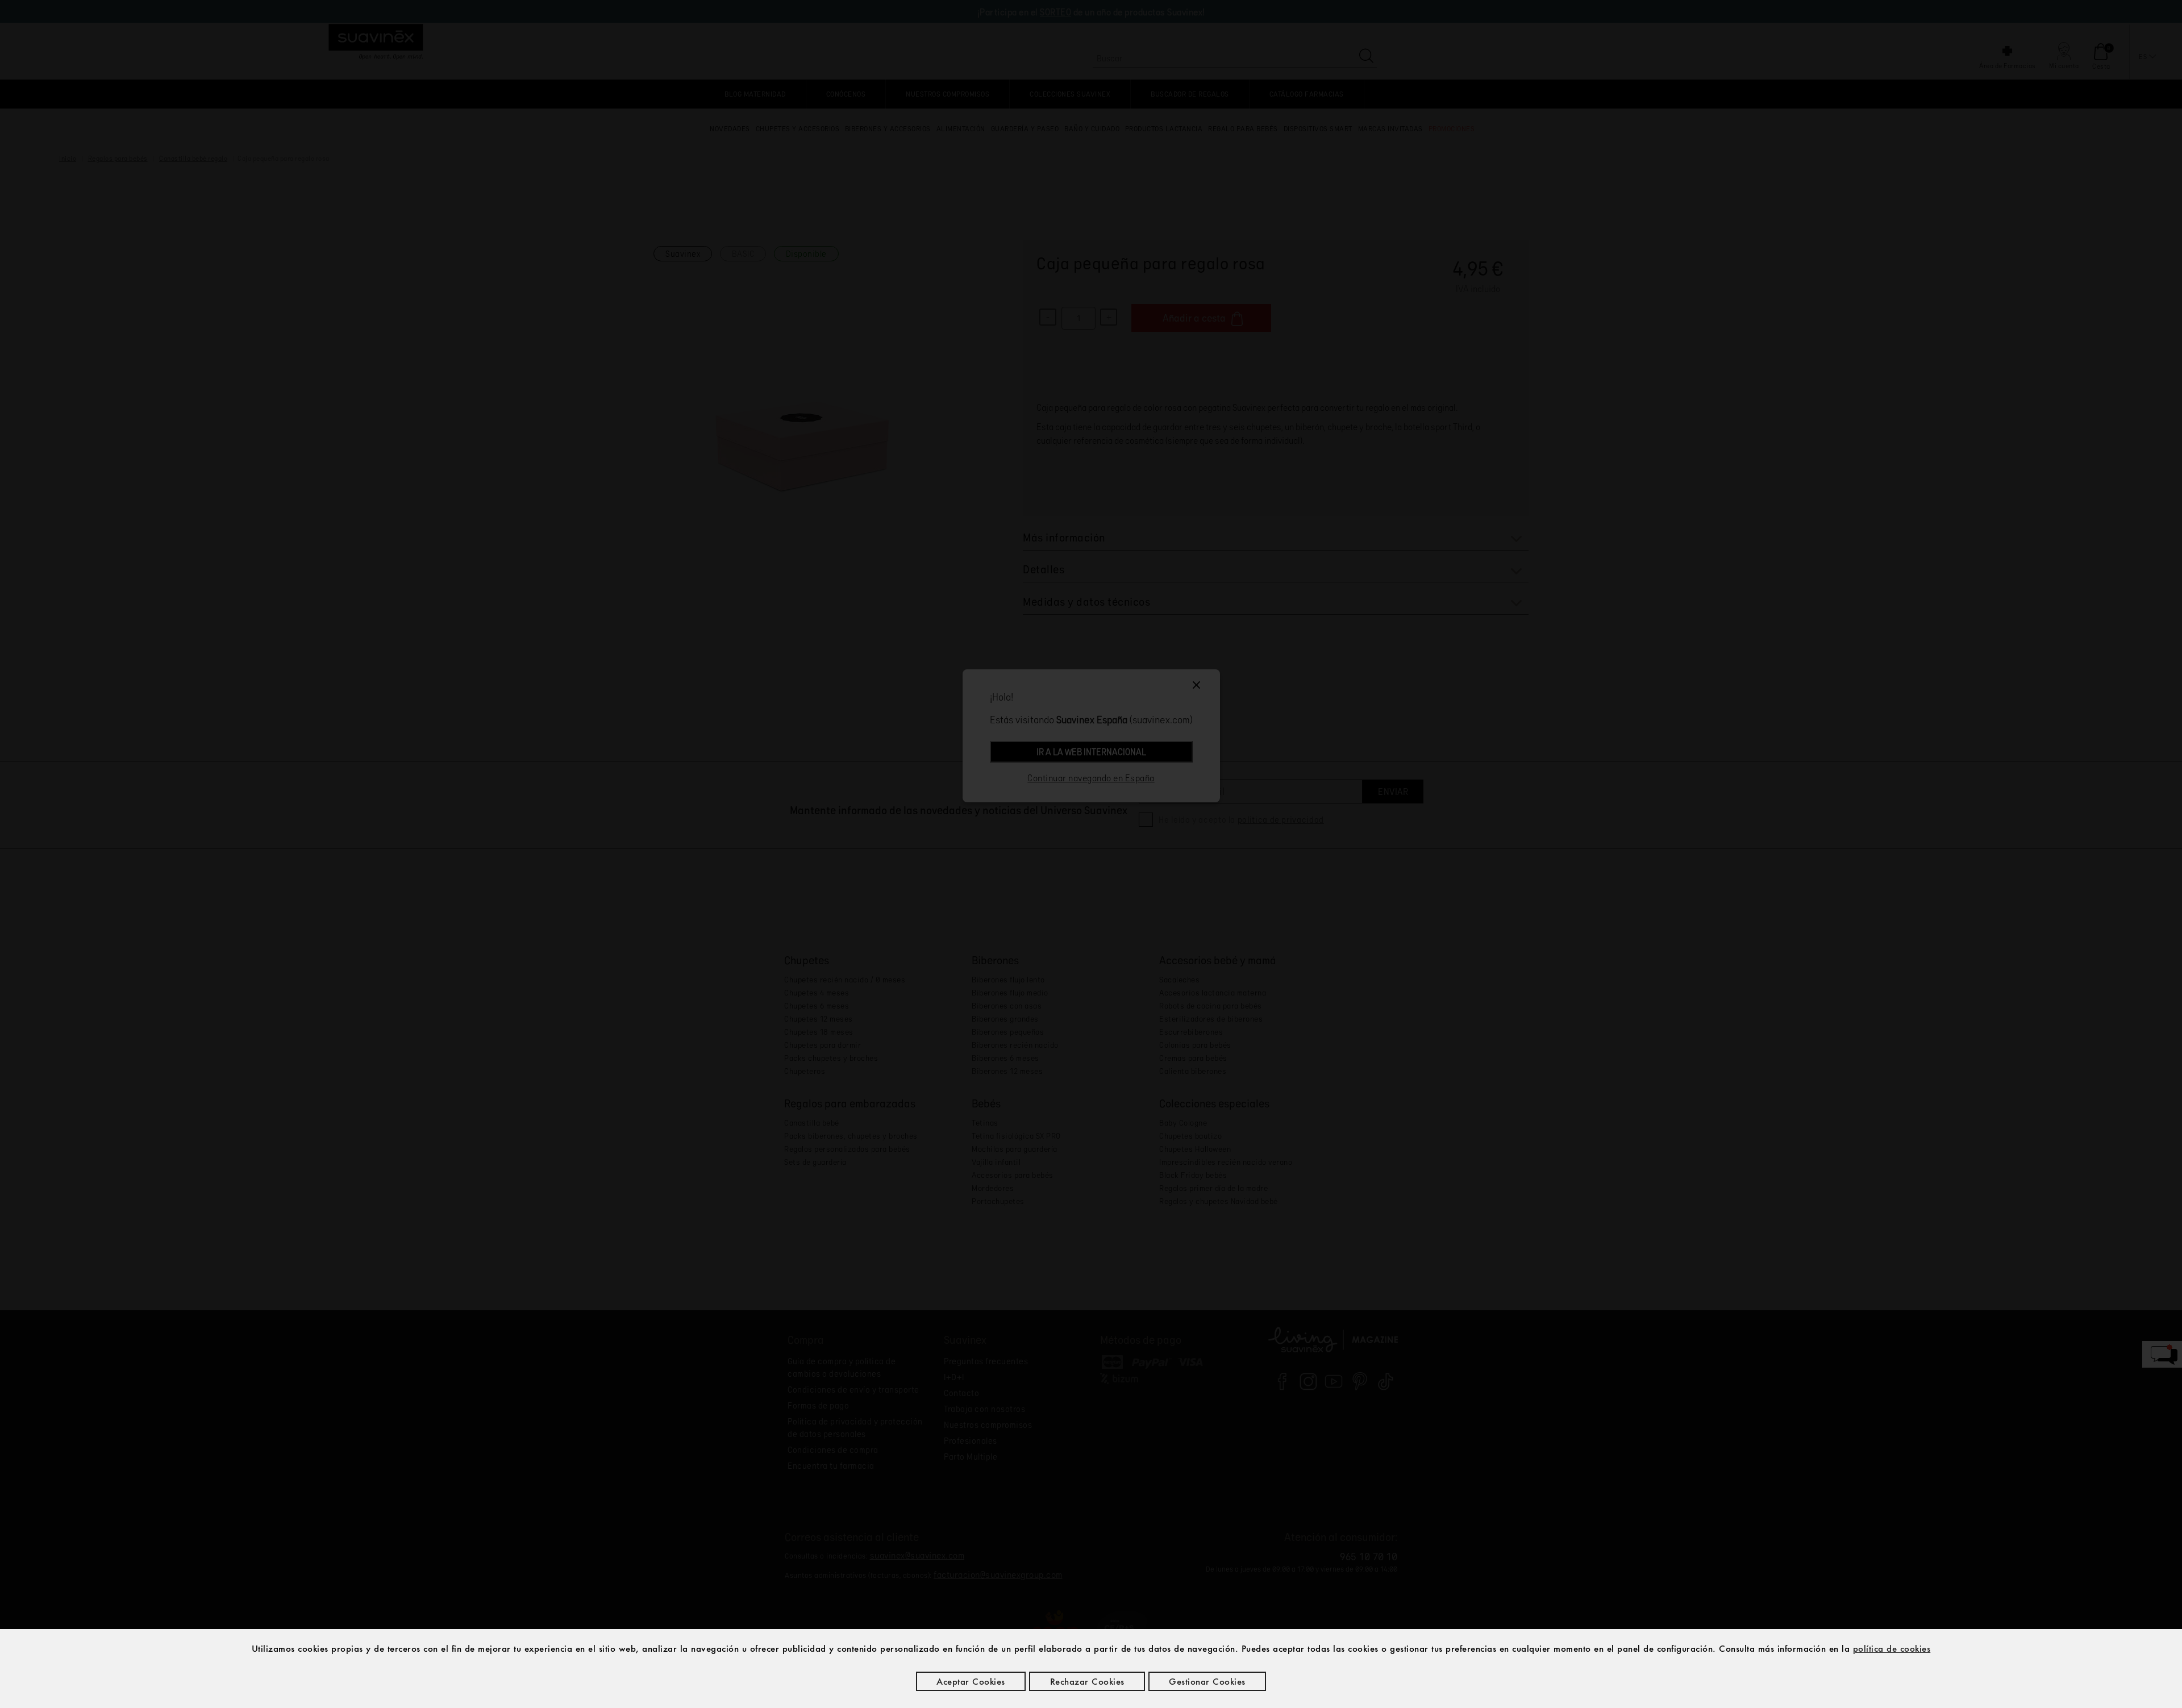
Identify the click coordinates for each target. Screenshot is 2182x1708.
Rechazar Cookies (1087, 1681)
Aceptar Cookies (971, 1681)
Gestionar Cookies (1207, 1681)
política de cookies (1892, 1648)
